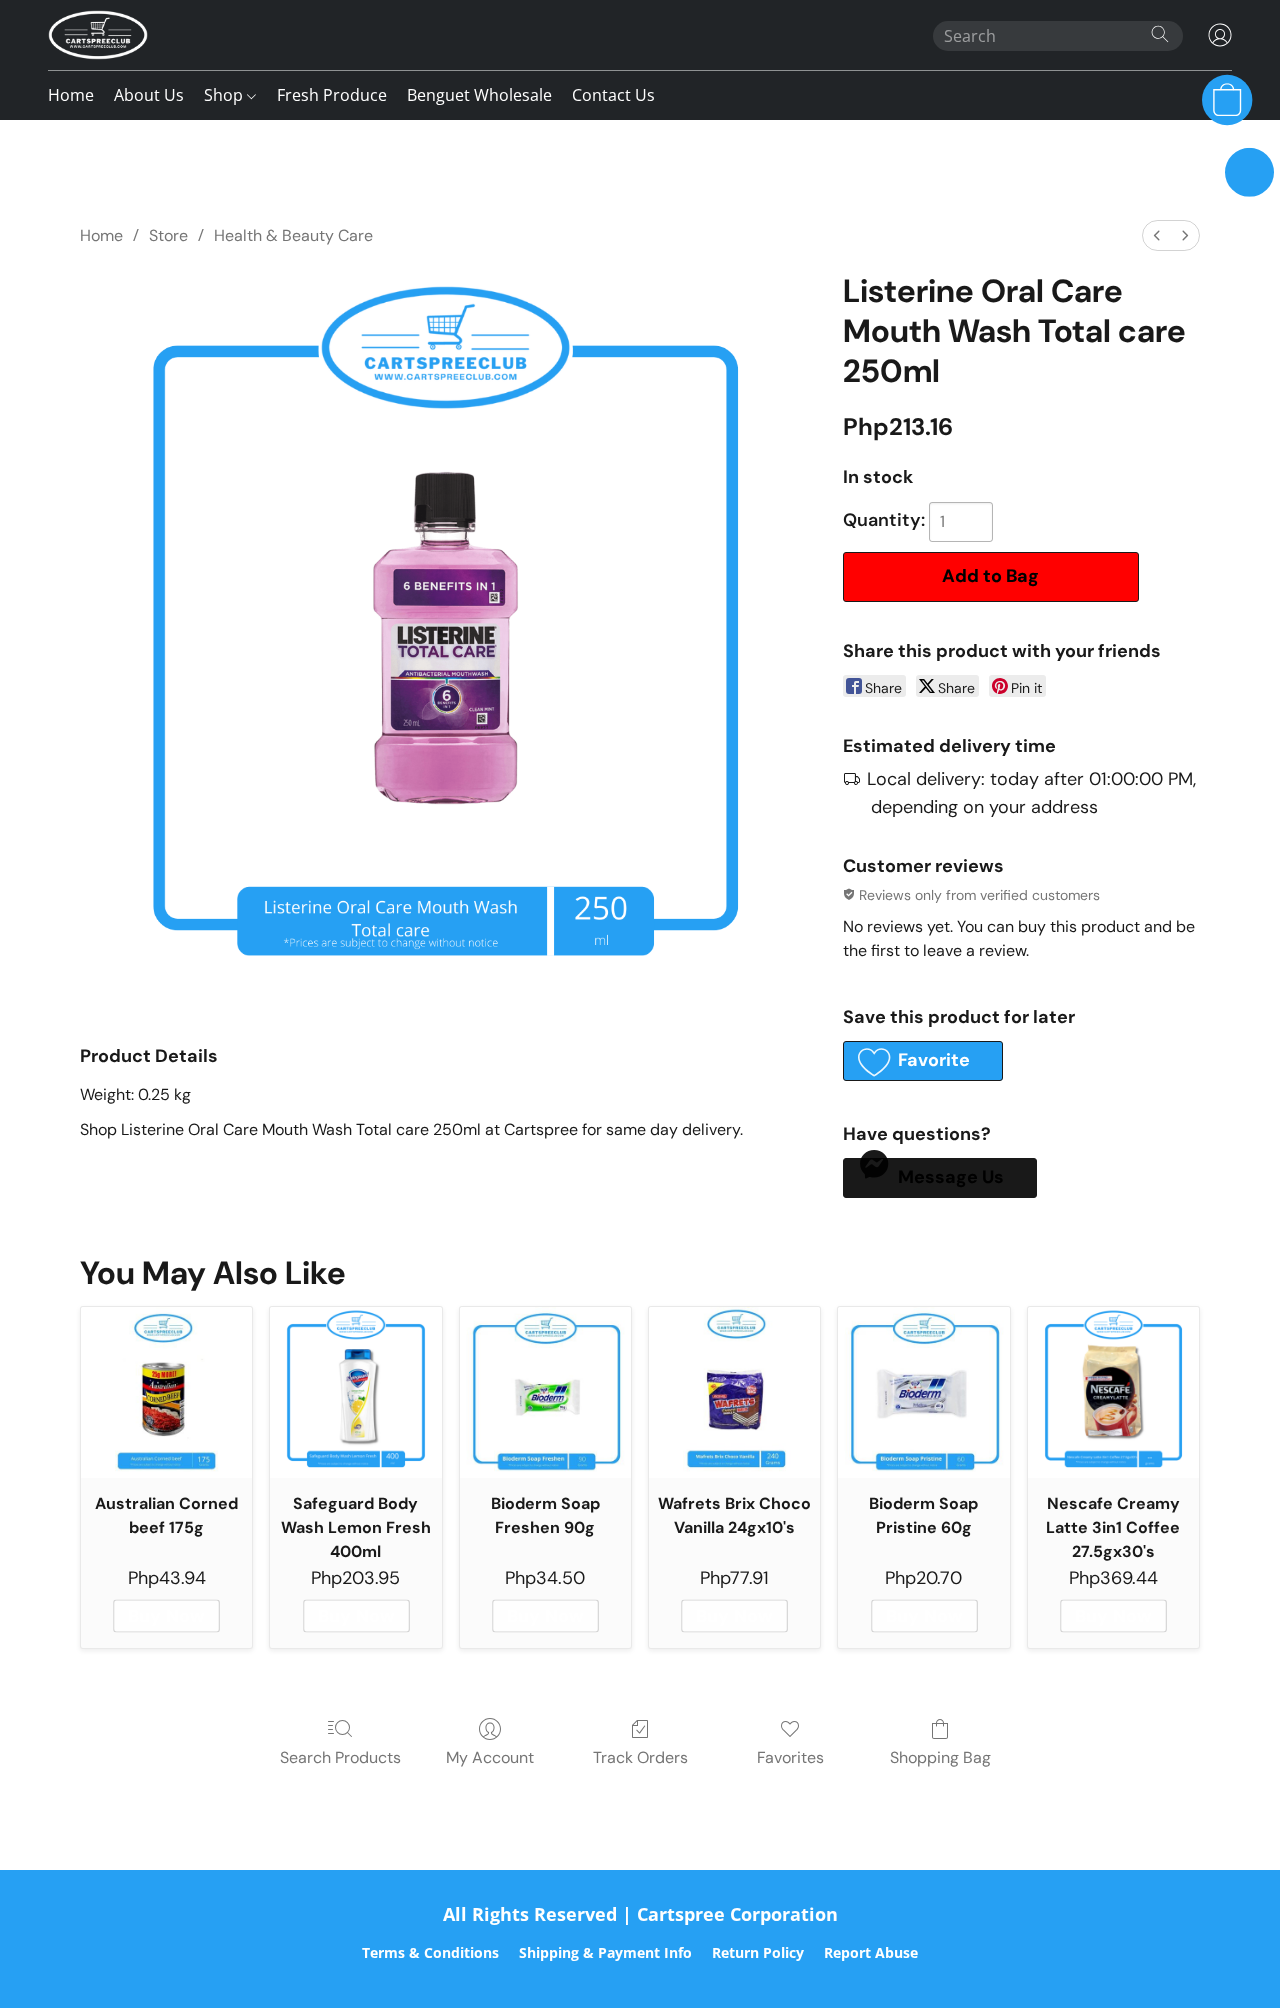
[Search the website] (1160, 34)
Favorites (790, 1757)
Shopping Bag (940, 1757)
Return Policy (758, 1952)
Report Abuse (871, 1952)
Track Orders (640, 1757)
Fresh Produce (332, 95)
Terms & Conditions (430, 1952)
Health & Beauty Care (293, 235)
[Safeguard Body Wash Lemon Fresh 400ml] (355, 1392)
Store (168, 235)
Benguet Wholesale (479, 95)
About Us (149, 95)
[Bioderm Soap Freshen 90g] (545, 1392)
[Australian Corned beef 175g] (166, 1392)
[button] (98, 35)
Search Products (340, 1757)
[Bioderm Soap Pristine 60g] (923, 1392)
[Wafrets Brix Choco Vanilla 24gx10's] (734, 1392)
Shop (225, 95)
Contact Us (613, 95)
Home (71, 95)
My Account (490, 1757)
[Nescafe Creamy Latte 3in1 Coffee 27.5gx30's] (1113, 1392)
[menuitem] (1157, 235)
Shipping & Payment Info (605, 1952)
